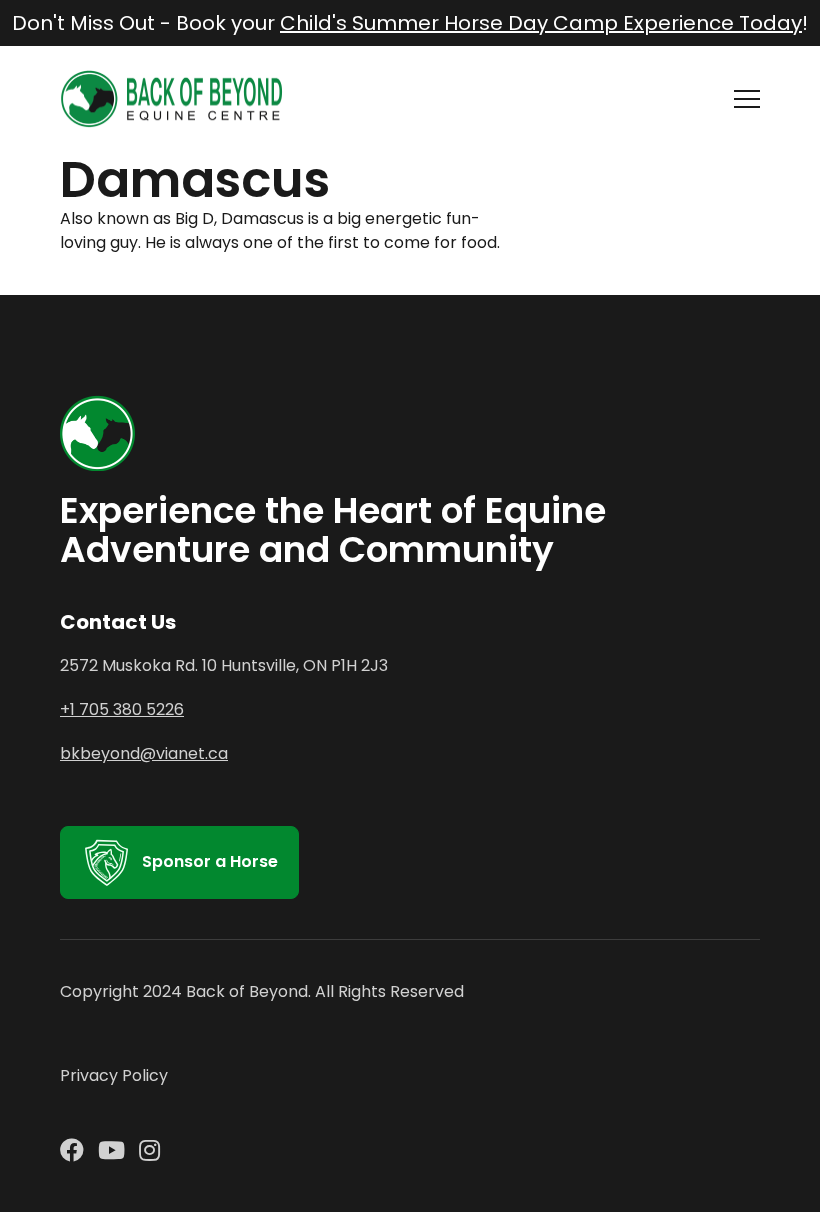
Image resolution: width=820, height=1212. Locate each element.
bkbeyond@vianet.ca (144, 753)
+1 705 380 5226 (122, 709)
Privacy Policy (114, 1075)
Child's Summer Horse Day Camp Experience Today (541, 23)
